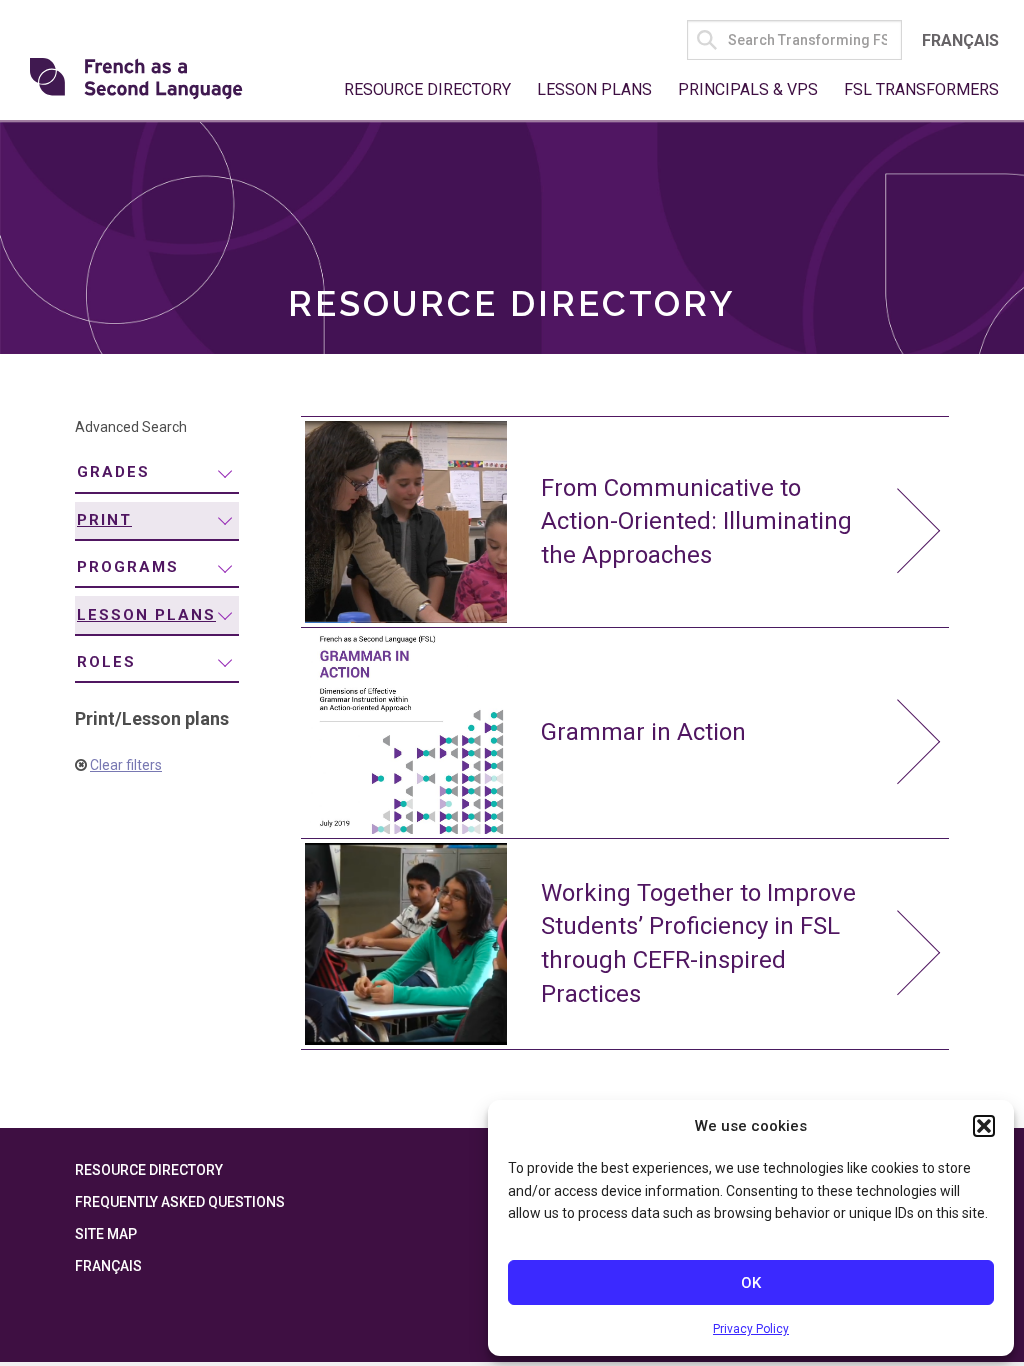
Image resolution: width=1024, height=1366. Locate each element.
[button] (984, 1126)
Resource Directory (427, 89)
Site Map (106, 1234)
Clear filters (126, 765)
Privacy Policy (751, 1329)
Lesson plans (146, 615)
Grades (113, 472)
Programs (128, 567)
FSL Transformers (921, 89)
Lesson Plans (594, 89)
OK (751, 1283)
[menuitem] (157, 473)
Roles (106, 662)
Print (104, 520)
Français (960, 40)
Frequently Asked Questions (180, 1202)
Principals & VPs (748, 89)
